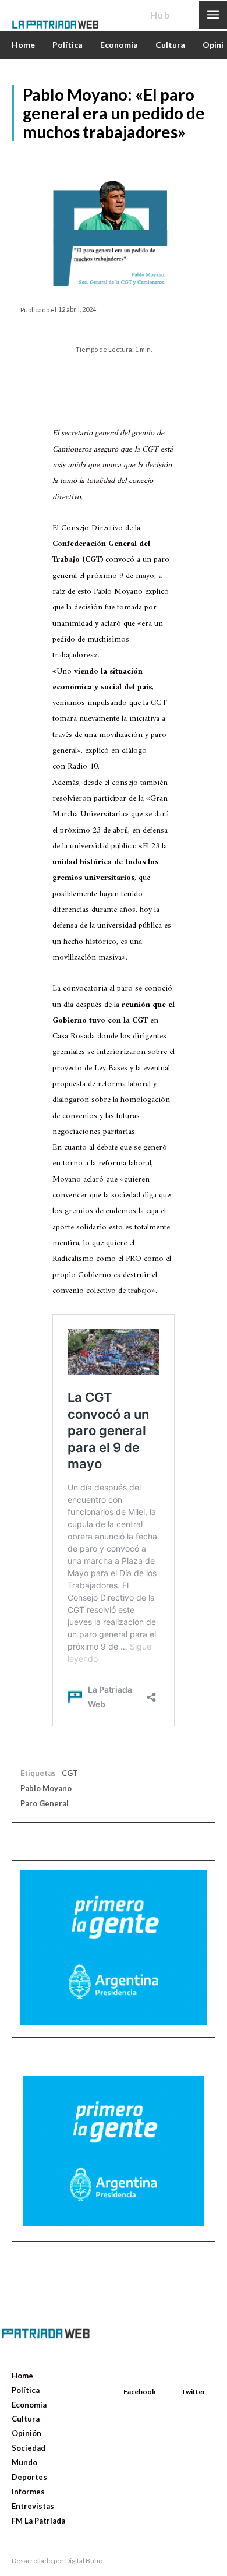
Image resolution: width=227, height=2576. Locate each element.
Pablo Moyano (46, 1788)
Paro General (45, 1803)
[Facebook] (125, 2378)
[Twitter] (182, 2378)
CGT (70, 1773)
